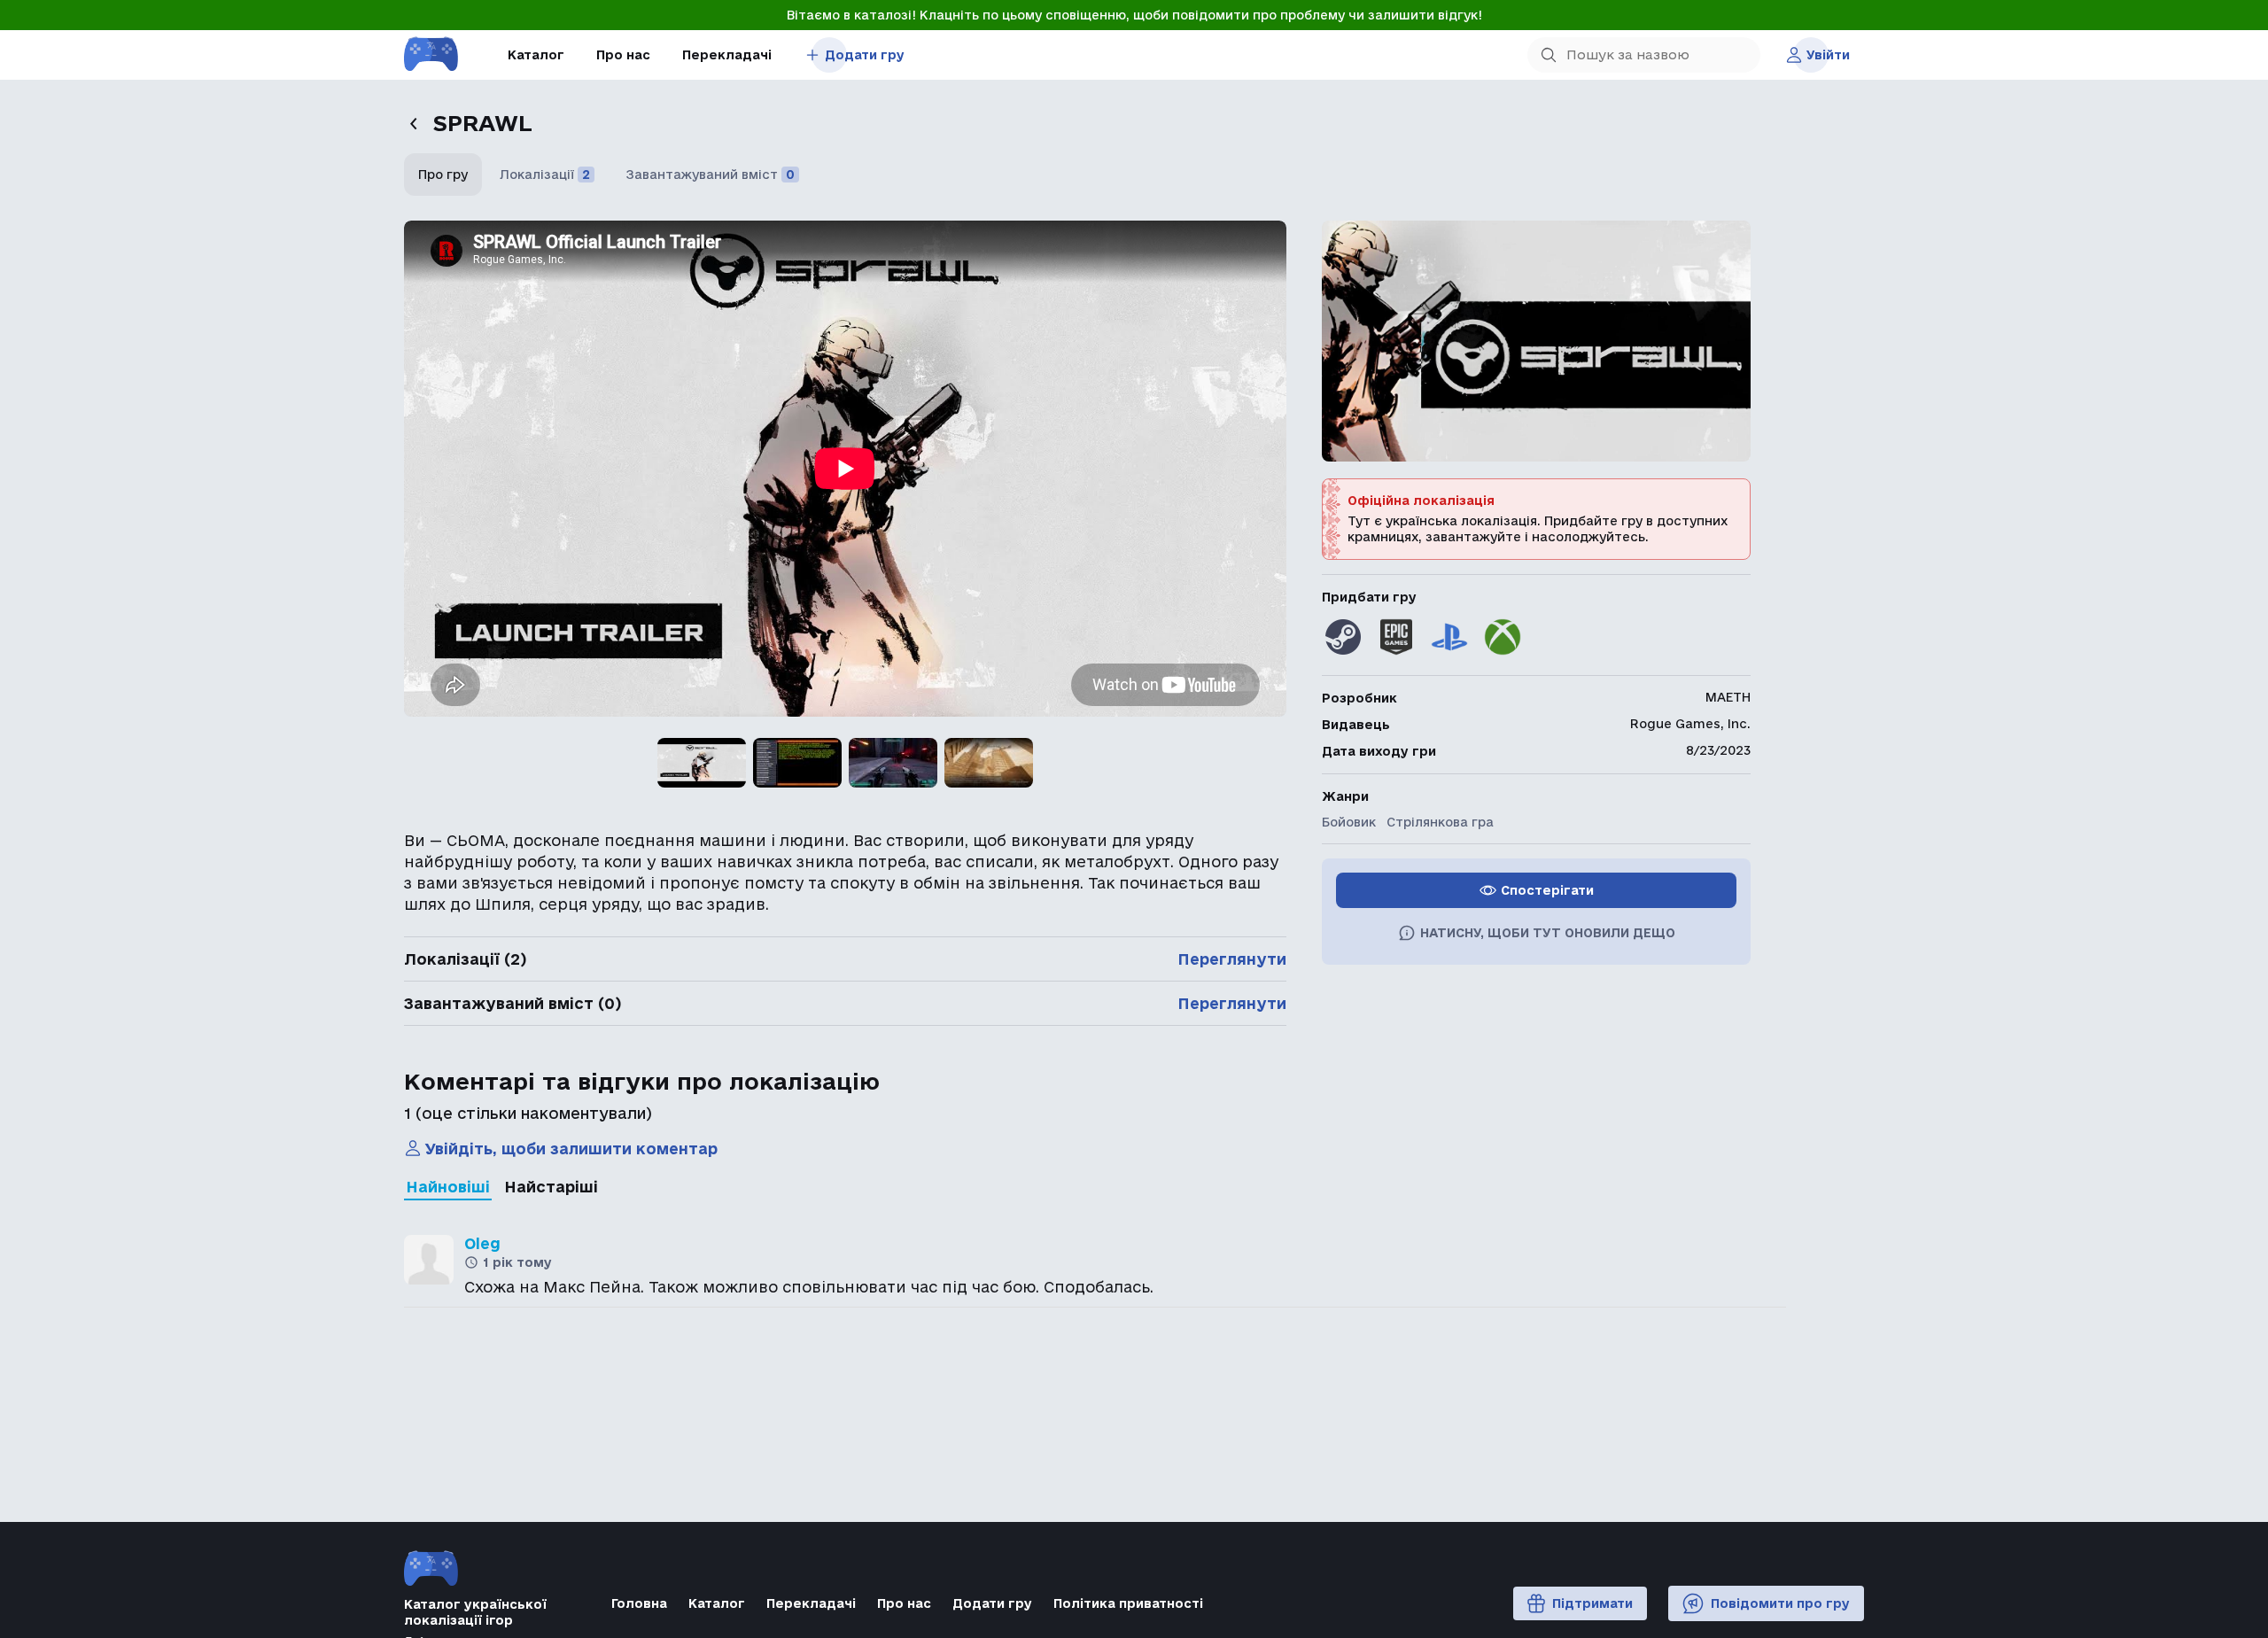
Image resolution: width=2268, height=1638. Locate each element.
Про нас (623, 55)
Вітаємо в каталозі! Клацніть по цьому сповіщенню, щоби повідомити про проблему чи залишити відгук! (1134, 15)
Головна (639, 1603)
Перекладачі (727, 55)
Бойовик (1349, 822)
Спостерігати (1547, 890)
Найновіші (448, 1187)
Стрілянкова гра (1440, 822)
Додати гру (865, 55)
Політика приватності (1128, 1603)
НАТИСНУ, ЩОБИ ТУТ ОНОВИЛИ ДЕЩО (1548, 933)
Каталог (536, 55)
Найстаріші (551, 1187)
